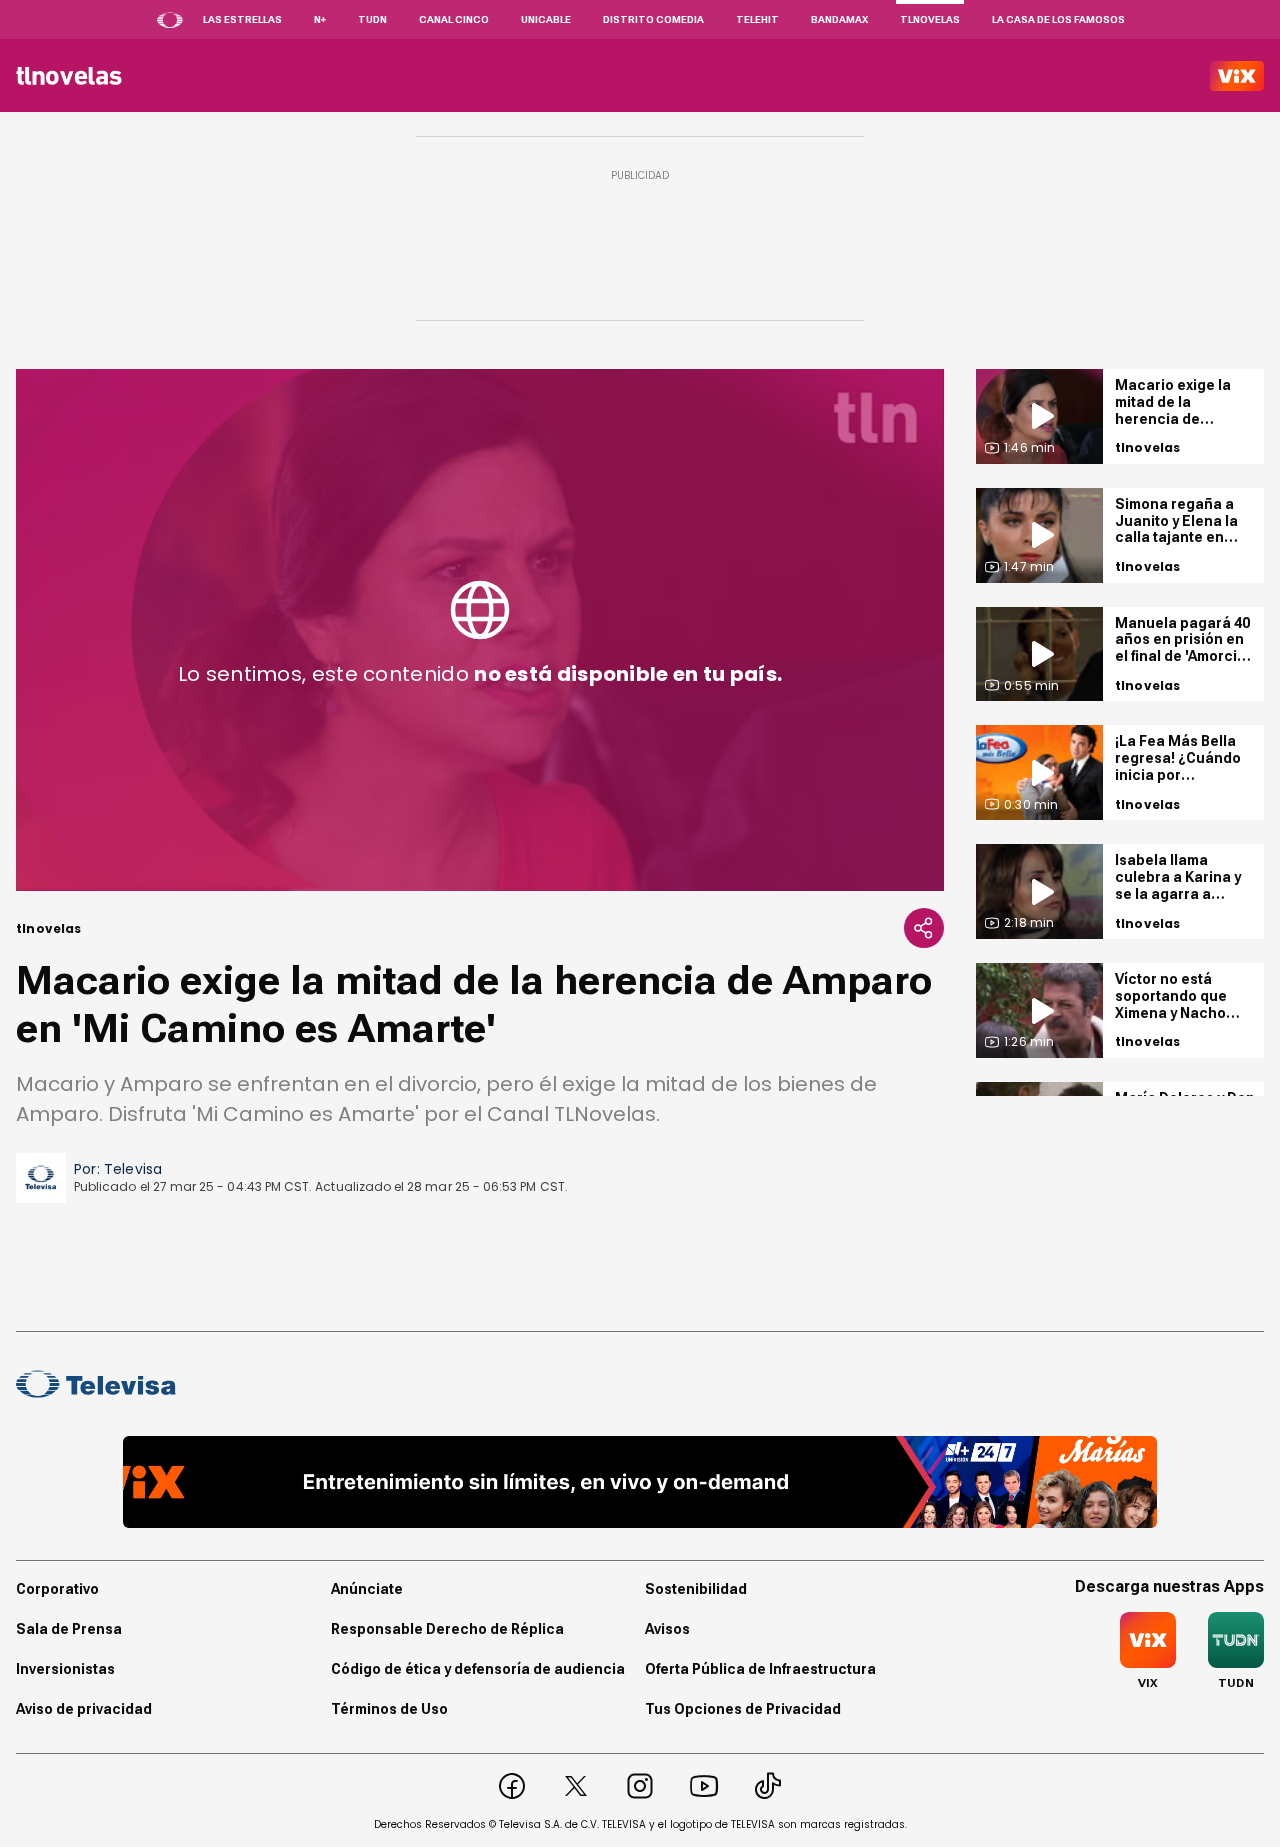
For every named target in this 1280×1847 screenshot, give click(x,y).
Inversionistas (65, 1669)
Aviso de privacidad (84, 1709)
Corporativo (57, 1589)
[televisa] (69, 76)
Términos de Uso (389, 1709)
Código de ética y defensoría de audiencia (478, 1669)
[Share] (924, 928)
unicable (546, 19)
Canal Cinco (454, 19)
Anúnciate (367, 1589)
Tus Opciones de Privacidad (743, 1709)
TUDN (372, 19)
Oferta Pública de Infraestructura (760, 1669)
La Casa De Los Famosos (1058, 19)
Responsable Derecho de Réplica (447, 1629)
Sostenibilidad (696, 1589)
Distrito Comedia (653, 19)
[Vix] (1237, 76)
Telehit (757, 19)
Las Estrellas (242, 19)
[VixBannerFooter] (640, 1482)
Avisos (667, 1629)
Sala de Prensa (69, 1629)
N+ (320, 19)
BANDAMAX (839, 19)
